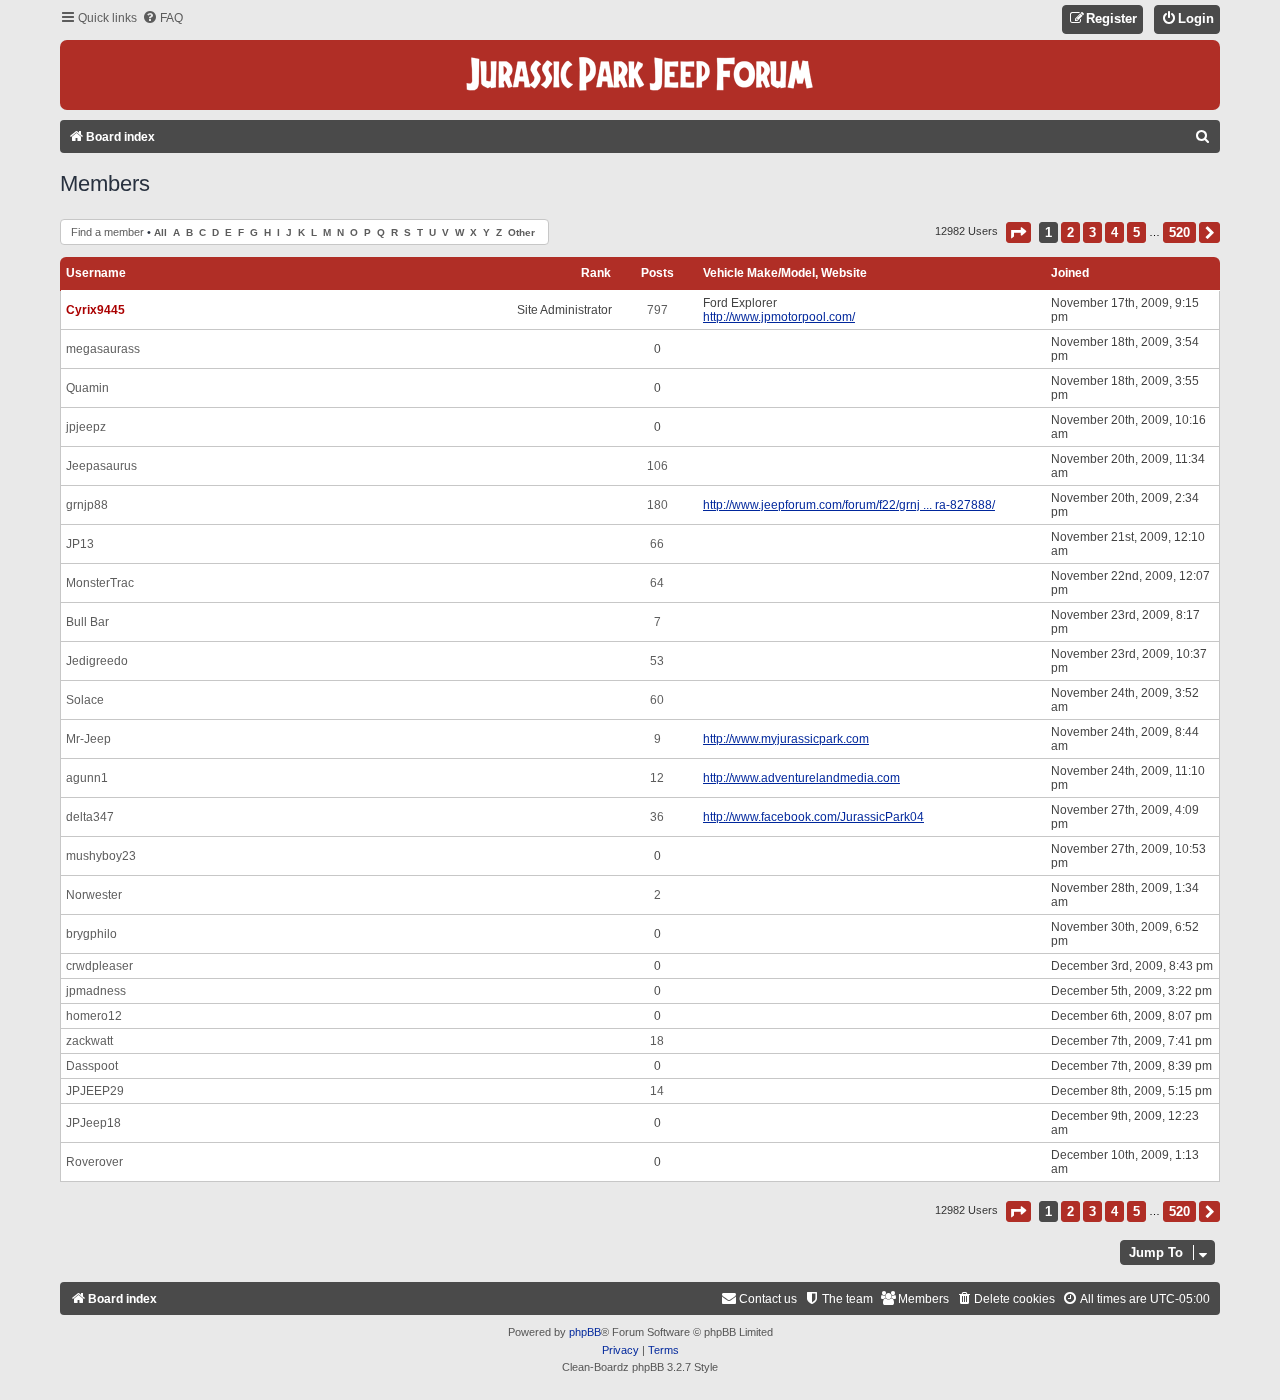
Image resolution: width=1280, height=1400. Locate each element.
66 (657, 544)
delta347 (90, 817)
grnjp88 (87, 505)
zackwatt (89, 1041)
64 (657, 583)
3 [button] (1092, 232)
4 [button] (1114, 232)
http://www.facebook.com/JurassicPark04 (813, 817)
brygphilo (91, 934)
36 (657, 817)
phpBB (585, 1332)
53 (657, 661)
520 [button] (1179, 232)
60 (657, 700)
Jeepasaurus (101, 466)
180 (657, 505)
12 (657, 778)
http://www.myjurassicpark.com (786, 739)
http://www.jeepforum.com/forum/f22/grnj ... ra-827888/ (849, 505)
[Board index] (640, 75)
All (160, 232)
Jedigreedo (97, 661)
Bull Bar (87, 622)
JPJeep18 (93, 1123)
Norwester (94, 895)
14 (657, 1091)
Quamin (87, 388)
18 (657, 1041)
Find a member (107, 232)
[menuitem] (162, 18)
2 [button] (1070, 232)
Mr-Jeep (88, 739)
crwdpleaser (99, 966)
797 (657, 310)
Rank (596, 273)
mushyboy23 (101, 856)
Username (96, 273)
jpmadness (96, 991)
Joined (1070, 273)
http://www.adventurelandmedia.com (801, 778)
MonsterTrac (100, 583)
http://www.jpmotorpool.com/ (779, 317)
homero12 (94, 1016)
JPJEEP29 (95, 1091)
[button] (1018, 232)
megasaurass (103, 349)
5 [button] (1136, 232)
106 (657, 466)
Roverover (94, 1162)
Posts (657, 273)
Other (521, 232)
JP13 (80, 544)
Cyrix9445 (95, 310)
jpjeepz (86, 427)
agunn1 (87, 778)
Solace (85, 700)
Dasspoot (92, 1066)
